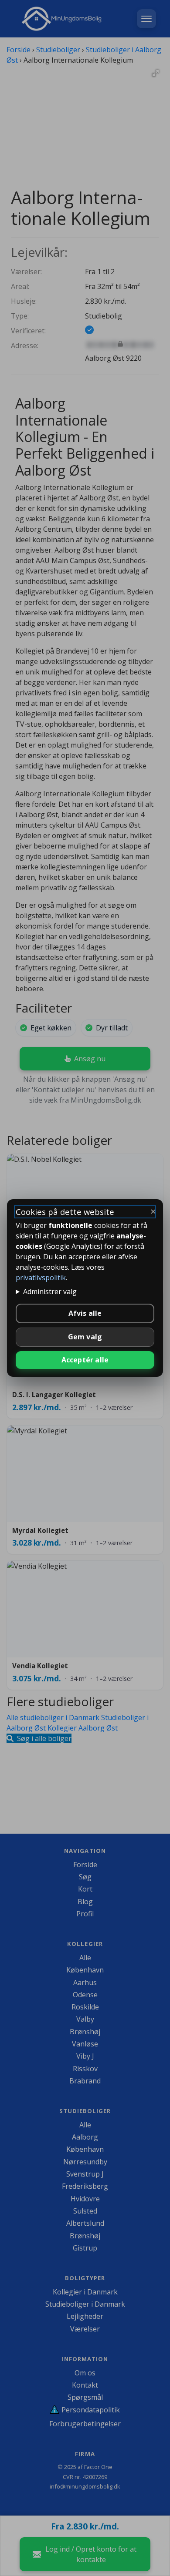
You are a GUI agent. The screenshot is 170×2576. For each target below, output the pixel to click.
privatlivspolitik (41, 1278)
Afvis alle (85, 1313)
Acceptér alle (85, 1360)
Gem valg (85, 1337)
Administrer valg (50, 1291)
